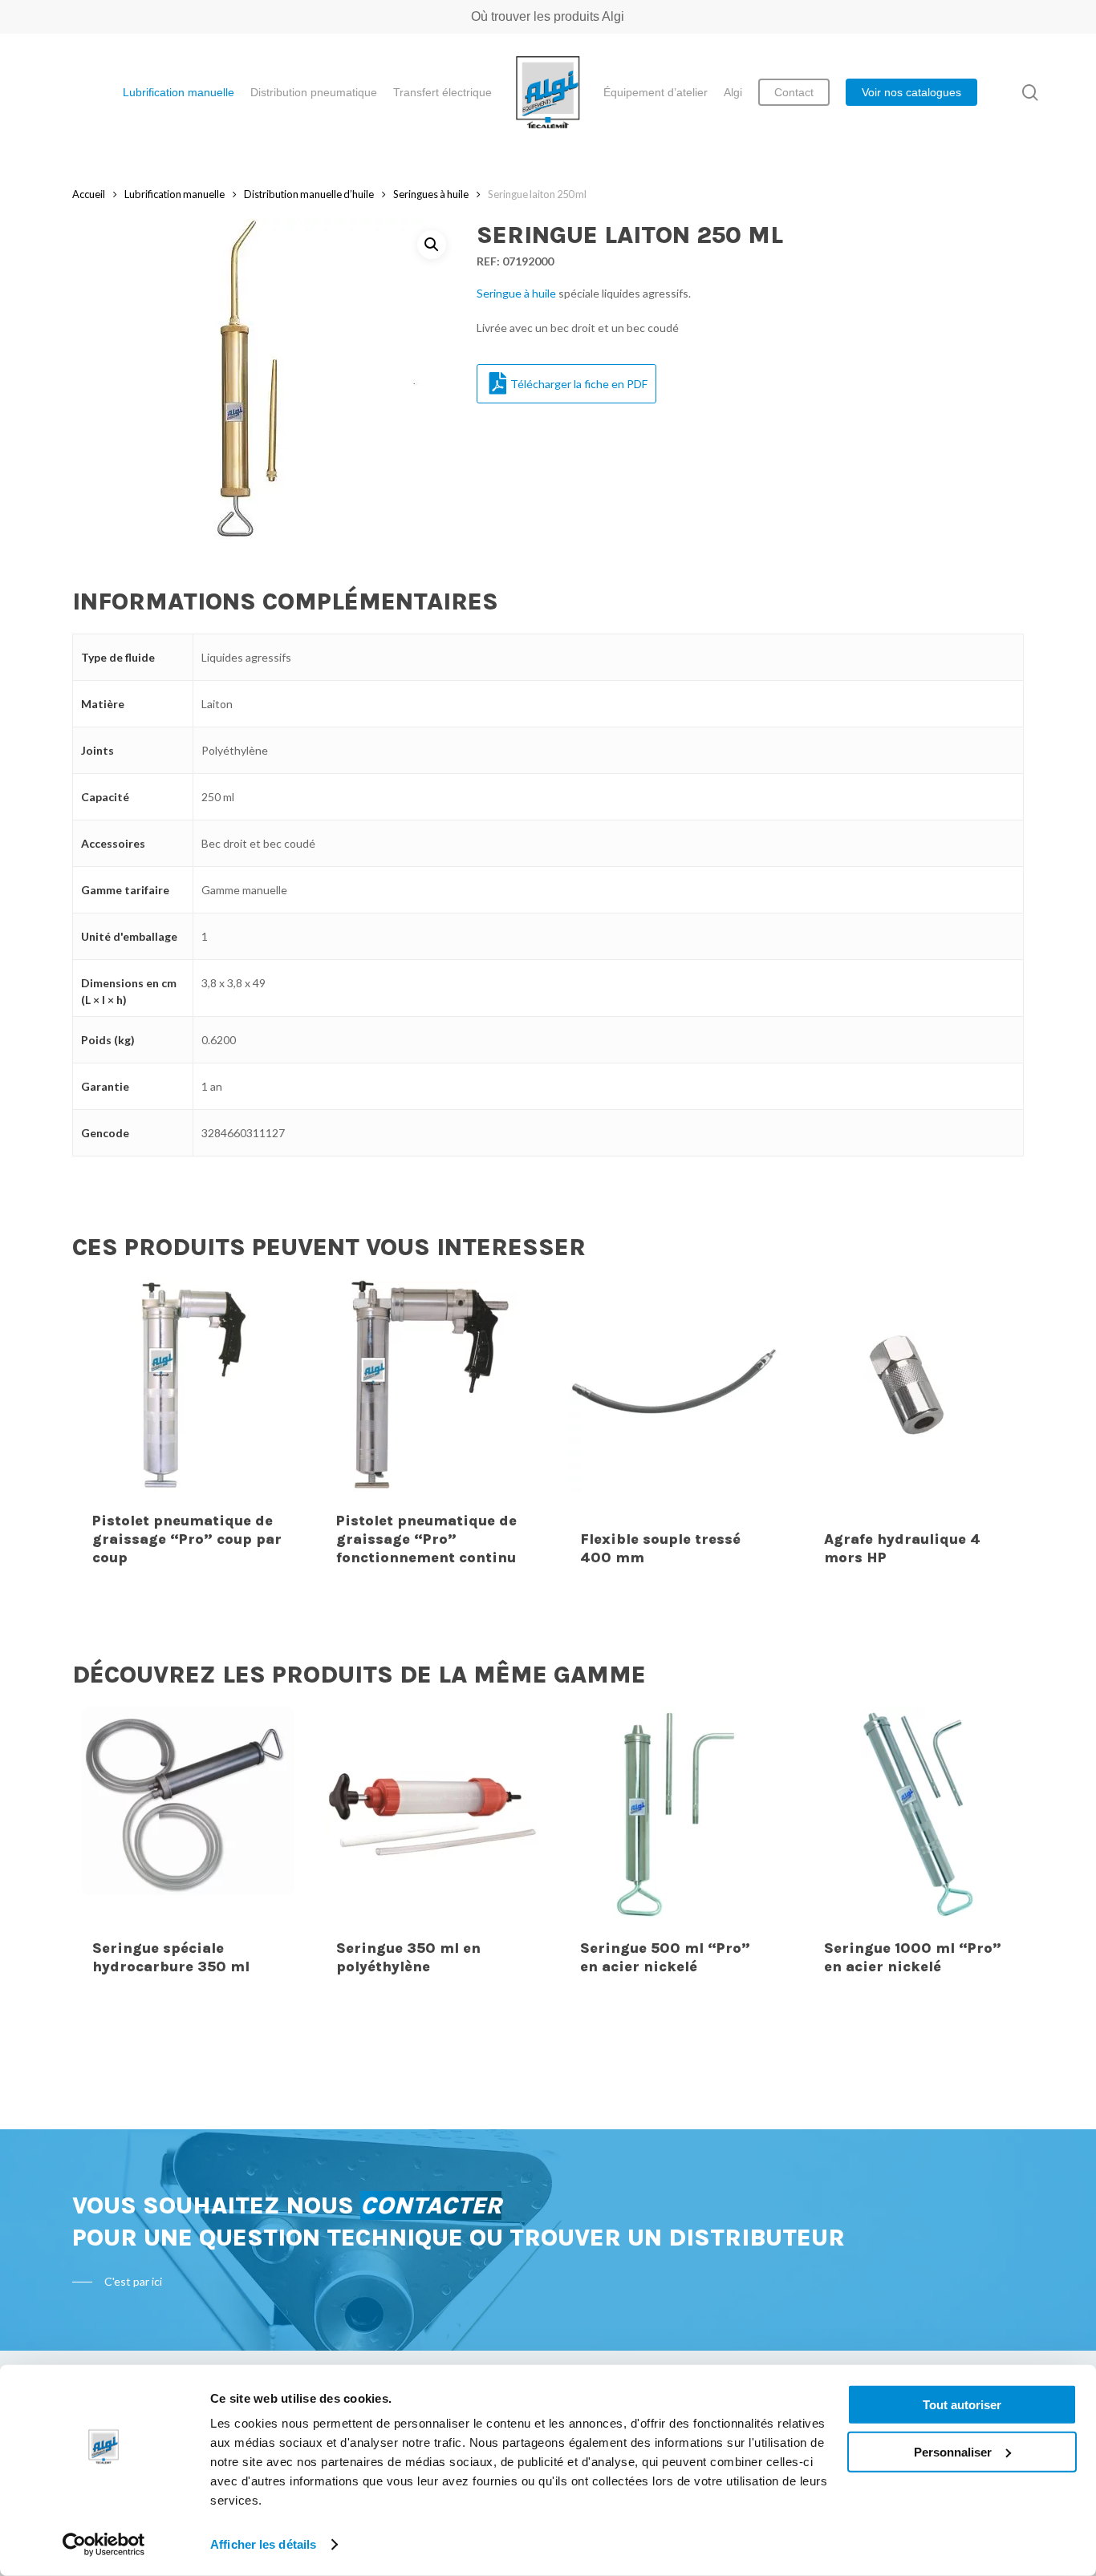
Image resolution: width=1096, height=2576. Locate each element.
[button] (432, 245)
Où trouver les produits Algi (548, 16)
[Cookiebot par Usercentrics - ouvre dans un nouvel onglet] (104, 2545)
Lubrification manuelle (175, 194)
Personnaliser (953, 2451)
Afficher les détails (263, 2544)
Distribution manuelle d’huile (309, 194)
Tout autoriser (962, 2405)
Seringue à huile (516, 293)
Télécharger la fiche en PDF (579, 384)
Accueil (89, 194)
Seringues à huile (431, 194)
